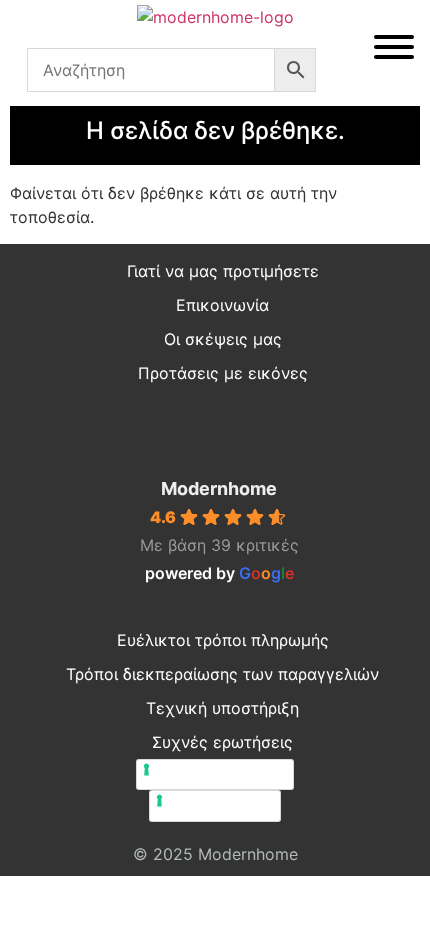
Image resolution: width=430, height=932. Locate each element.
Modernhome (219, 488)
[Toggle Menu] (394, 47)
